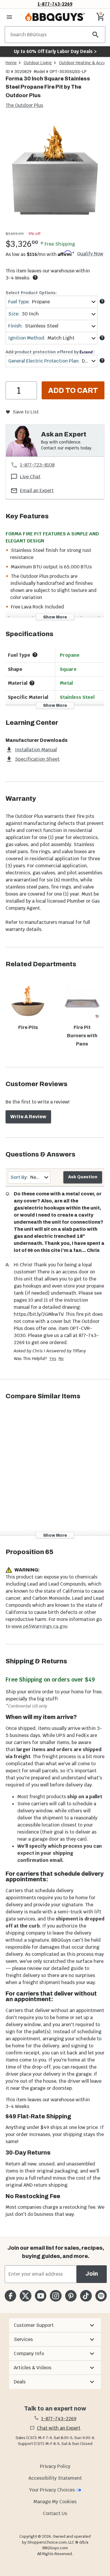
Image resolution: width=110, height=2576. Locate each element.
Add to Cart (73, 391)
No (61, 1359)
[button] (55, 2325)
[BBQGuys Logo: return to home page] (55, 17)
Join (92, 2274)
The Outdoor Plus (24, 105)
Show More (55, 617)
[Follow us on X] (25, 2296)
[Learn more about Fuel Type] (102, 301)
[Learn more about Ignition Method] (102, 338)
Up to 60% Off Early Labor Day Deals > (55, 51)
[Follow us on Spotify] (101, 2296)
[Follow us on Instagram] (56, 2296)
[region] (55, 175)
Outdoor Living (38, 63)
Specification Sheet (37, 759)
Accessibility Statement (55, 2478)
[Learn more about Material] (32, 683)
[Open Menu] (9, 17)
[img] (55, 174)
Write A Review (28, 1117)
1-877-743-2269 (55, 4)
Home (11, 63)
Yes (53, 1359)
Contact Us (55, 2513)
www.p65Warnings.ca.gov (39, 1626)
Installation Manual (36, 750)
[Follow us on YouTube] (41, 2296)
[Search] (96, 35)
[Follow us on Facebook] (10, 2296)
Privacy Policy (55, 2466)
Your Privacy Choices (52, 2490)
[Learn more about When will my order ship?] (35, 277)
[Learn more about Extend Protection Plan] (102, 360)
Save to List (26, 412)
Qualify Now (90, 254)
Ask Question (83, 1177)
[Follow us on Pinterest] (71, 2296)
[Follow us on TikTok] (86, 2296)
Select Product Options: (31, 293)
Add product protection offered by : (50, 352)
